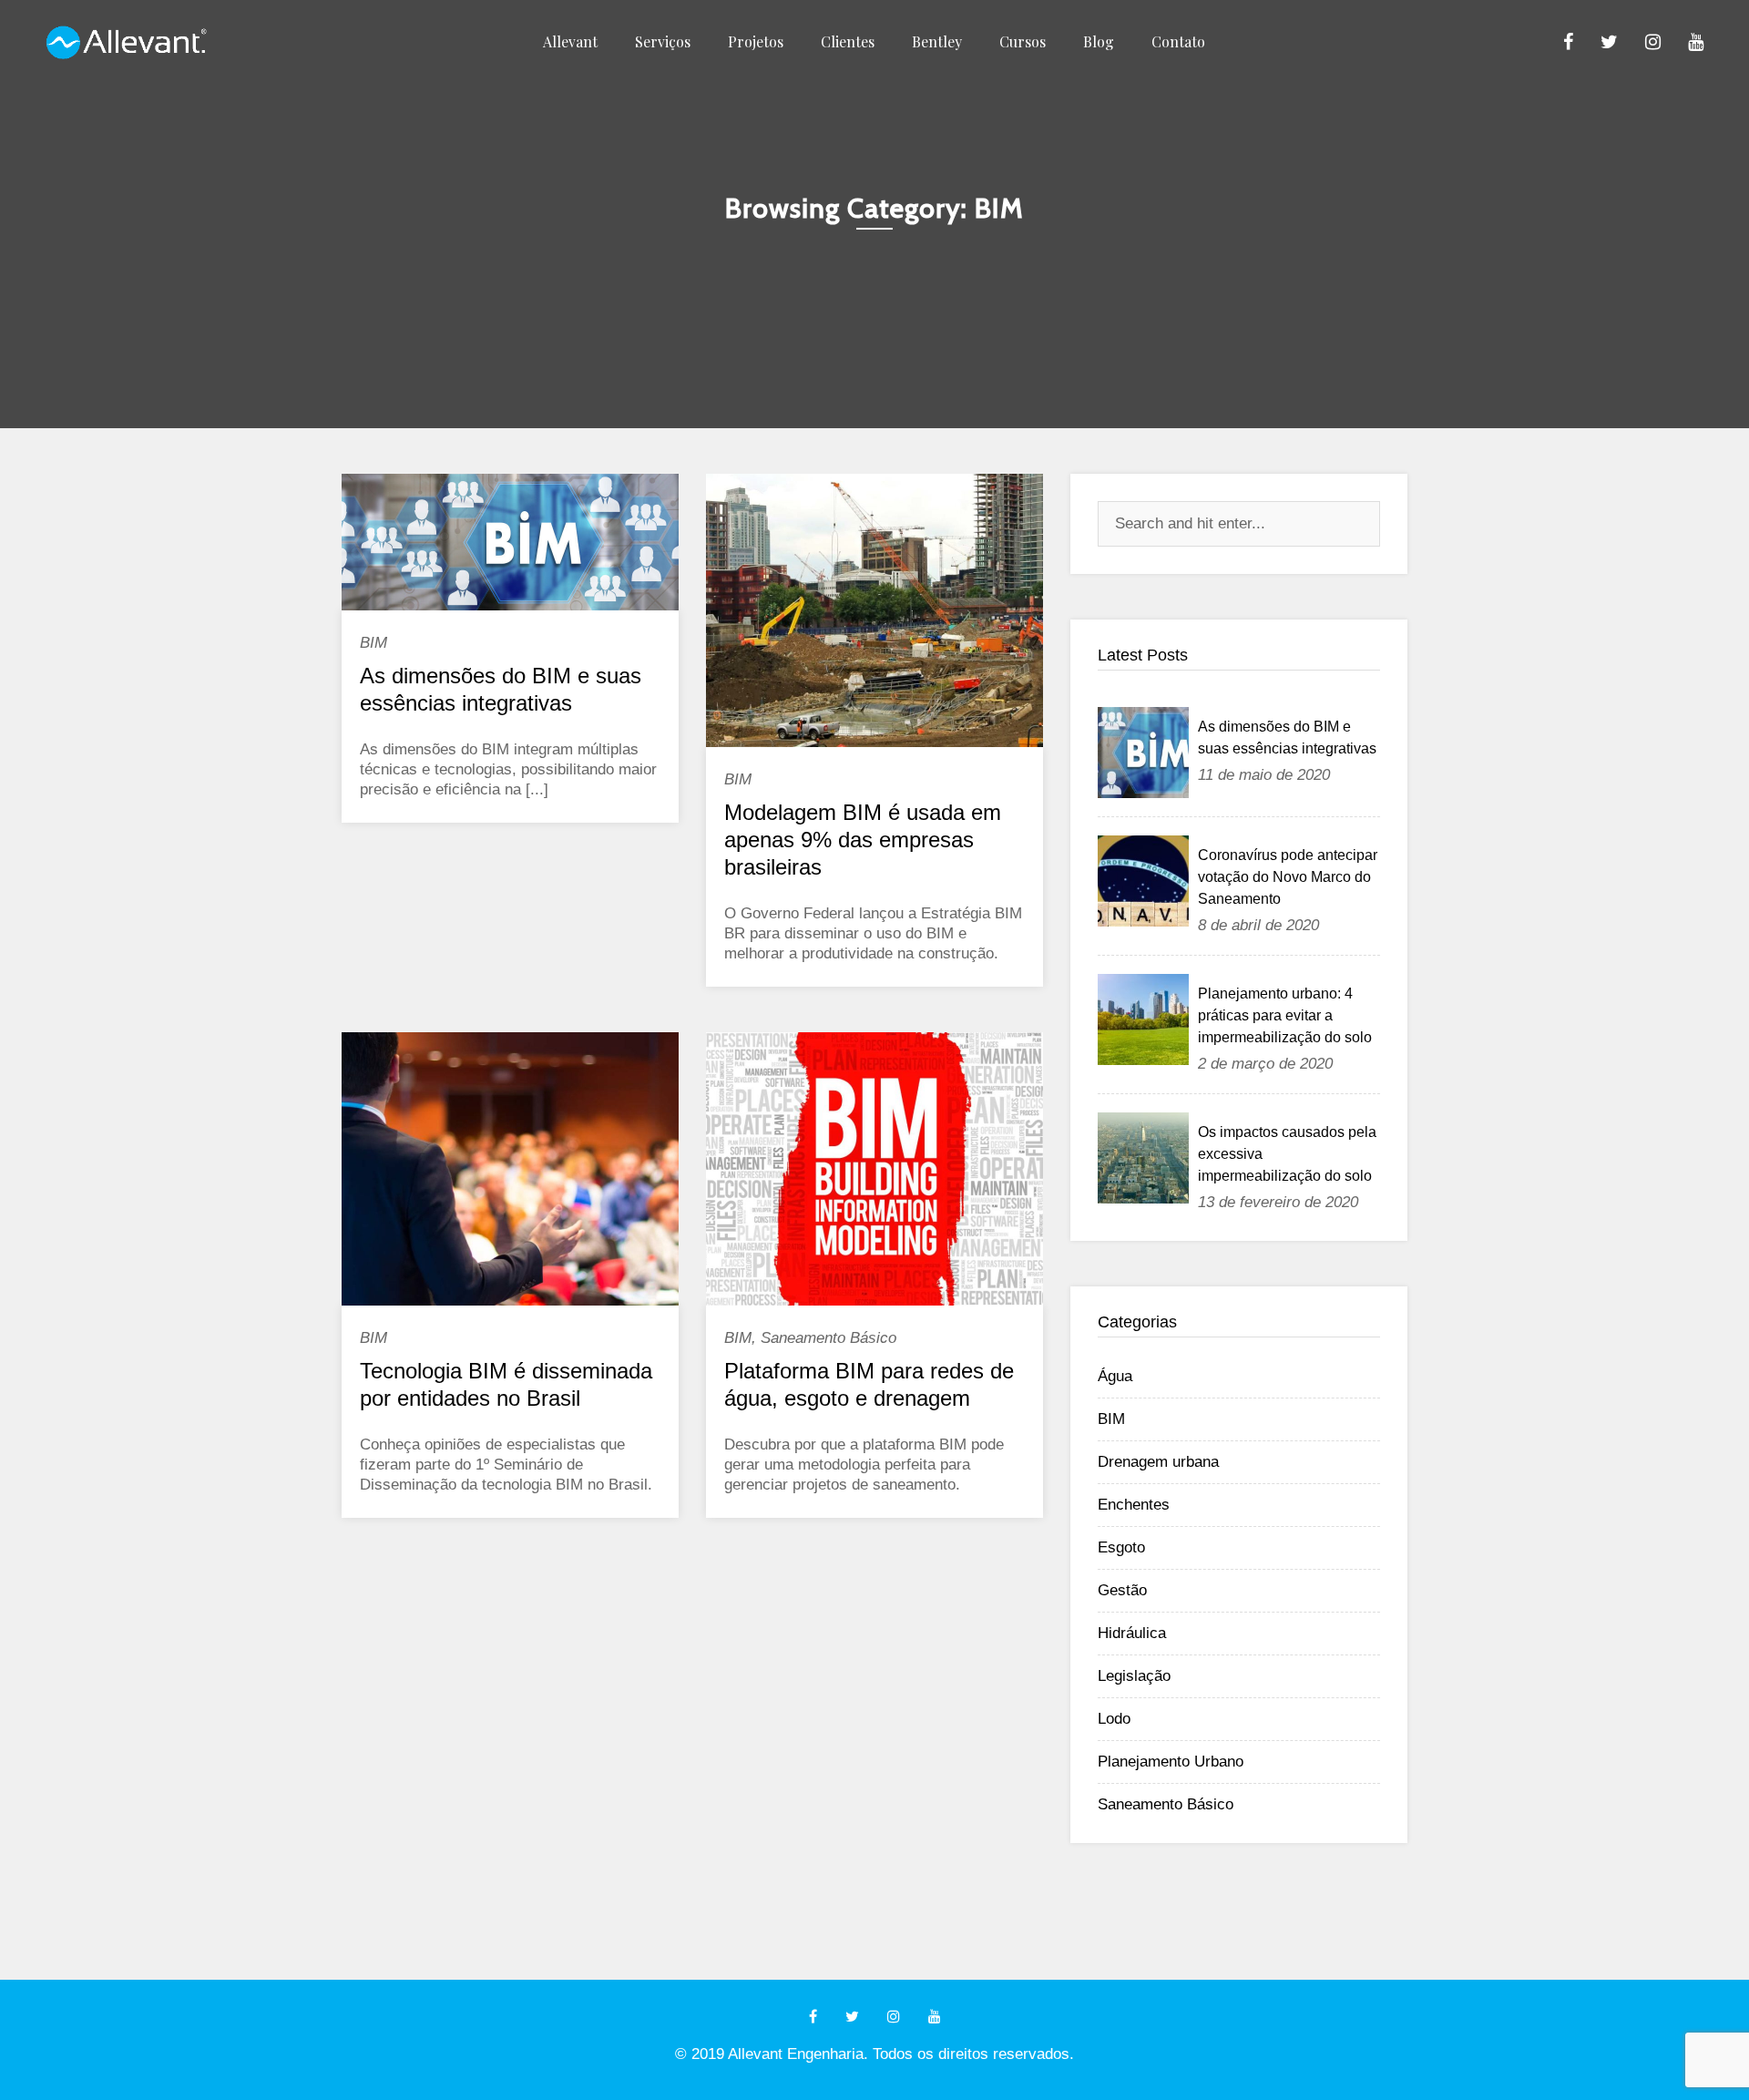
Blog (1099, 41)
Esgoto (1121, 1547)
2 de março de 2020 (1265, 1064)
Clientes (848, 41)
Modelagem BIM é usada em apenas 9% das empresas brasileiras (863, 840)
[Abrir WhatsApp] (1703, 2054)
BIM (373, 643)
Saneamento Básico (828, 1338)
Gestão (1122, 1590)
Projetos (756, 41)
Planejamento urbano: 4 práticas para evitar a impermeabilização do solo (1285, 1015)
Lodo (1114, 1719)
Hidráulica (1132, 1633)
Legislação (1134, 1676)
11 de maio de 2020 (1264, 775)
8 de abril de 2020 (1258, 925)
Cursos (1023, 41)
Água (1115, 1376)
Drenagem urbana (1158, 1462)
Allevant (570, 41)
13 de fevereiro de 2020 (1278, 1202)
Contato (1178, 41)
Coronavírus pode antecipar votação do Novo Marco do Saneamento (1288, 877)
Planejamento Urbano (1171, 1762)
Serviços (663, 41)
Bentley (937, 41)
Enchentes (1134, 1505)
